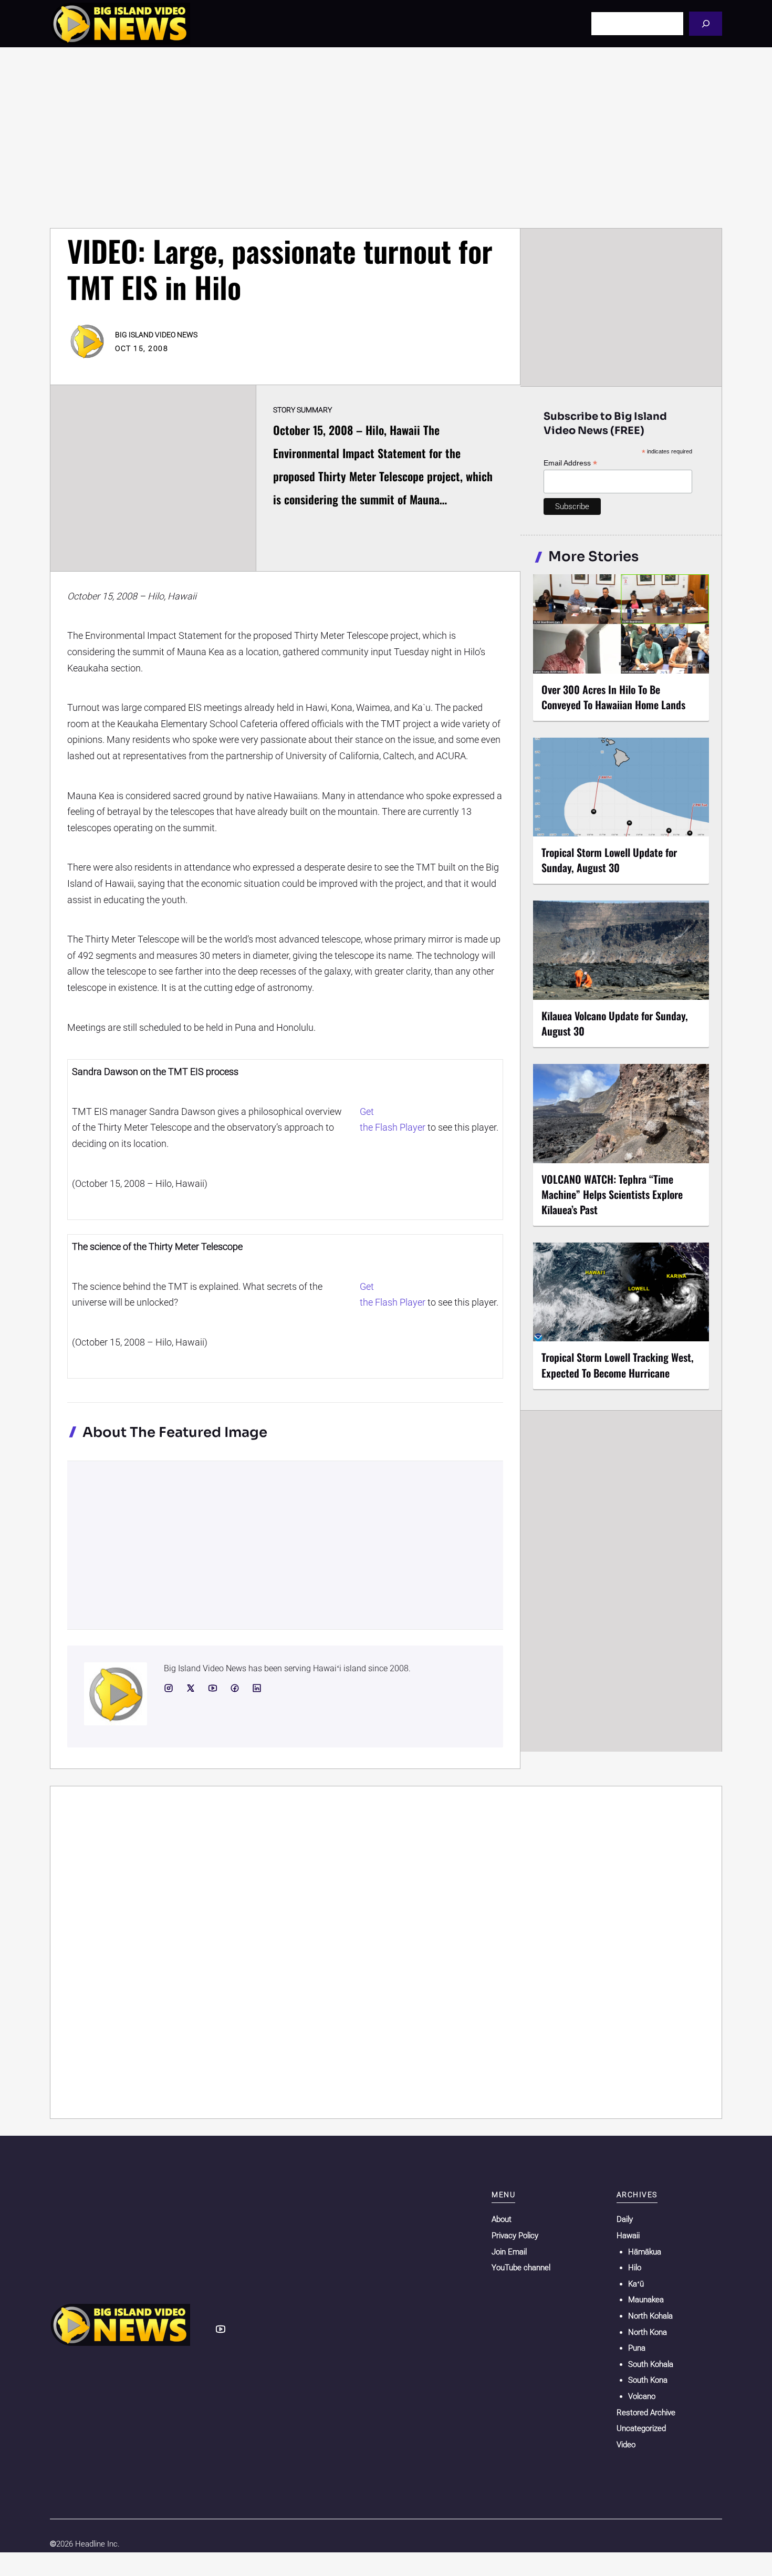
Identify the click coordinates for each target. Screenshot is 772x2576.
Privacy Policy (515, 2236)
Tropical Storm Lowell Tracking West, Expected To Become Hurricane (618, 1365)
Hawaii (628, 2236)
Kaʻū (636, 2284)
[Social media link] (169, 1688)
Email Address (570, 463)
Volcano (642, 2396)
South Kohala (651, 2364)
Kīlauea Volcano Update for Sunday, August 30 (615, 1023)
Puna (637, 2348)
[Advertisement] (386, 138)
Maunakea (646, 2300)
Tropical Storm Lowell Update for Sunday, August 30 (609, 860)
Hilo (635, 2268)
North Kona (648, 2332)
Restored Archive (646, 2413)
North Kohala (650, 2316)
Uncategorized (641, 2428)
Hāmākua (645, 2252)
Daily (625, 2219)
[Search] (706, 23)
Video (626, 2445)
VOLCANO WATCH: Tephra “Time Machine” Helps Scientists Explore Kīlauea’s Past (612, 1194)
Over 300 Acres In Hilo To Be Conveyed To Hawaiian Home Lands (613, 697)
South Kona (648, 2380)
